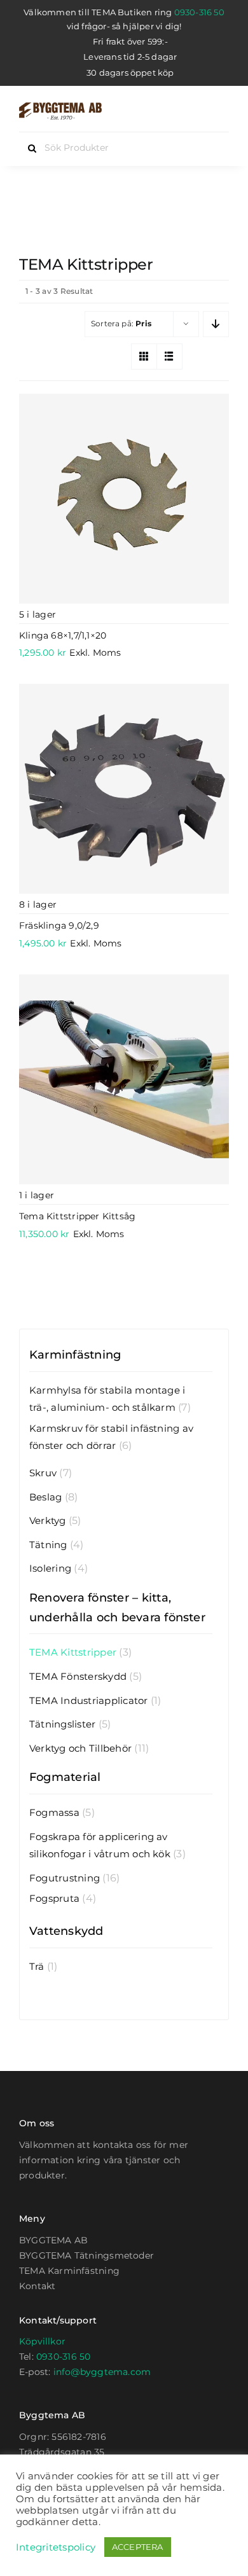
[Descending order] (216, 324)
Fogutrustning (65, 1878)
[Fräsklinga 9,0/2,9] (124, 789)
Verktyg (48, 1520)
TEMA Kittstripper (73, 1652)
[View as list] (169, 357)
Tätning (48, 1545)
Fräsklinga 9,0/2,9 (59, 925)
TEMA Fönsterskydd (78, 1676)
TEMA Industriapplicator (89, 1700)
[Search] (196, 111)
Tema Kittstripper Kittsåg (77, 1216)
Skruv (43, 1473)
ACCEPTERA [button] (138, 2547)
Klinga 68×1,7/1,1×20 (63, 635)
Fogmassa (54, 1812)
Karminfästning (75, 1355)
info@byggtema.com (102, 2372)
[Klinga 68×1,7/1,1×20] (124, 499)
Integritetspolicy (56, 2547)
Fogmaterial (65, 1777)
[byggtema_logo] (60, 107)
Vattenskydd (66, 1931)
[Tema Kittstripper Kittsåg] (124, 1079)
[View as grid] (144, 357)
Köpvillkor (42, 2341)
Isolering (50, 1568)
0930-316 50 (199, 12)
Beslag (45, 1497)
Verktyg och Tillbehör (80, 1748)
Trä (37, 1966)
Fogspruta (54, 1898)
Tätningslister (62, 1724)
